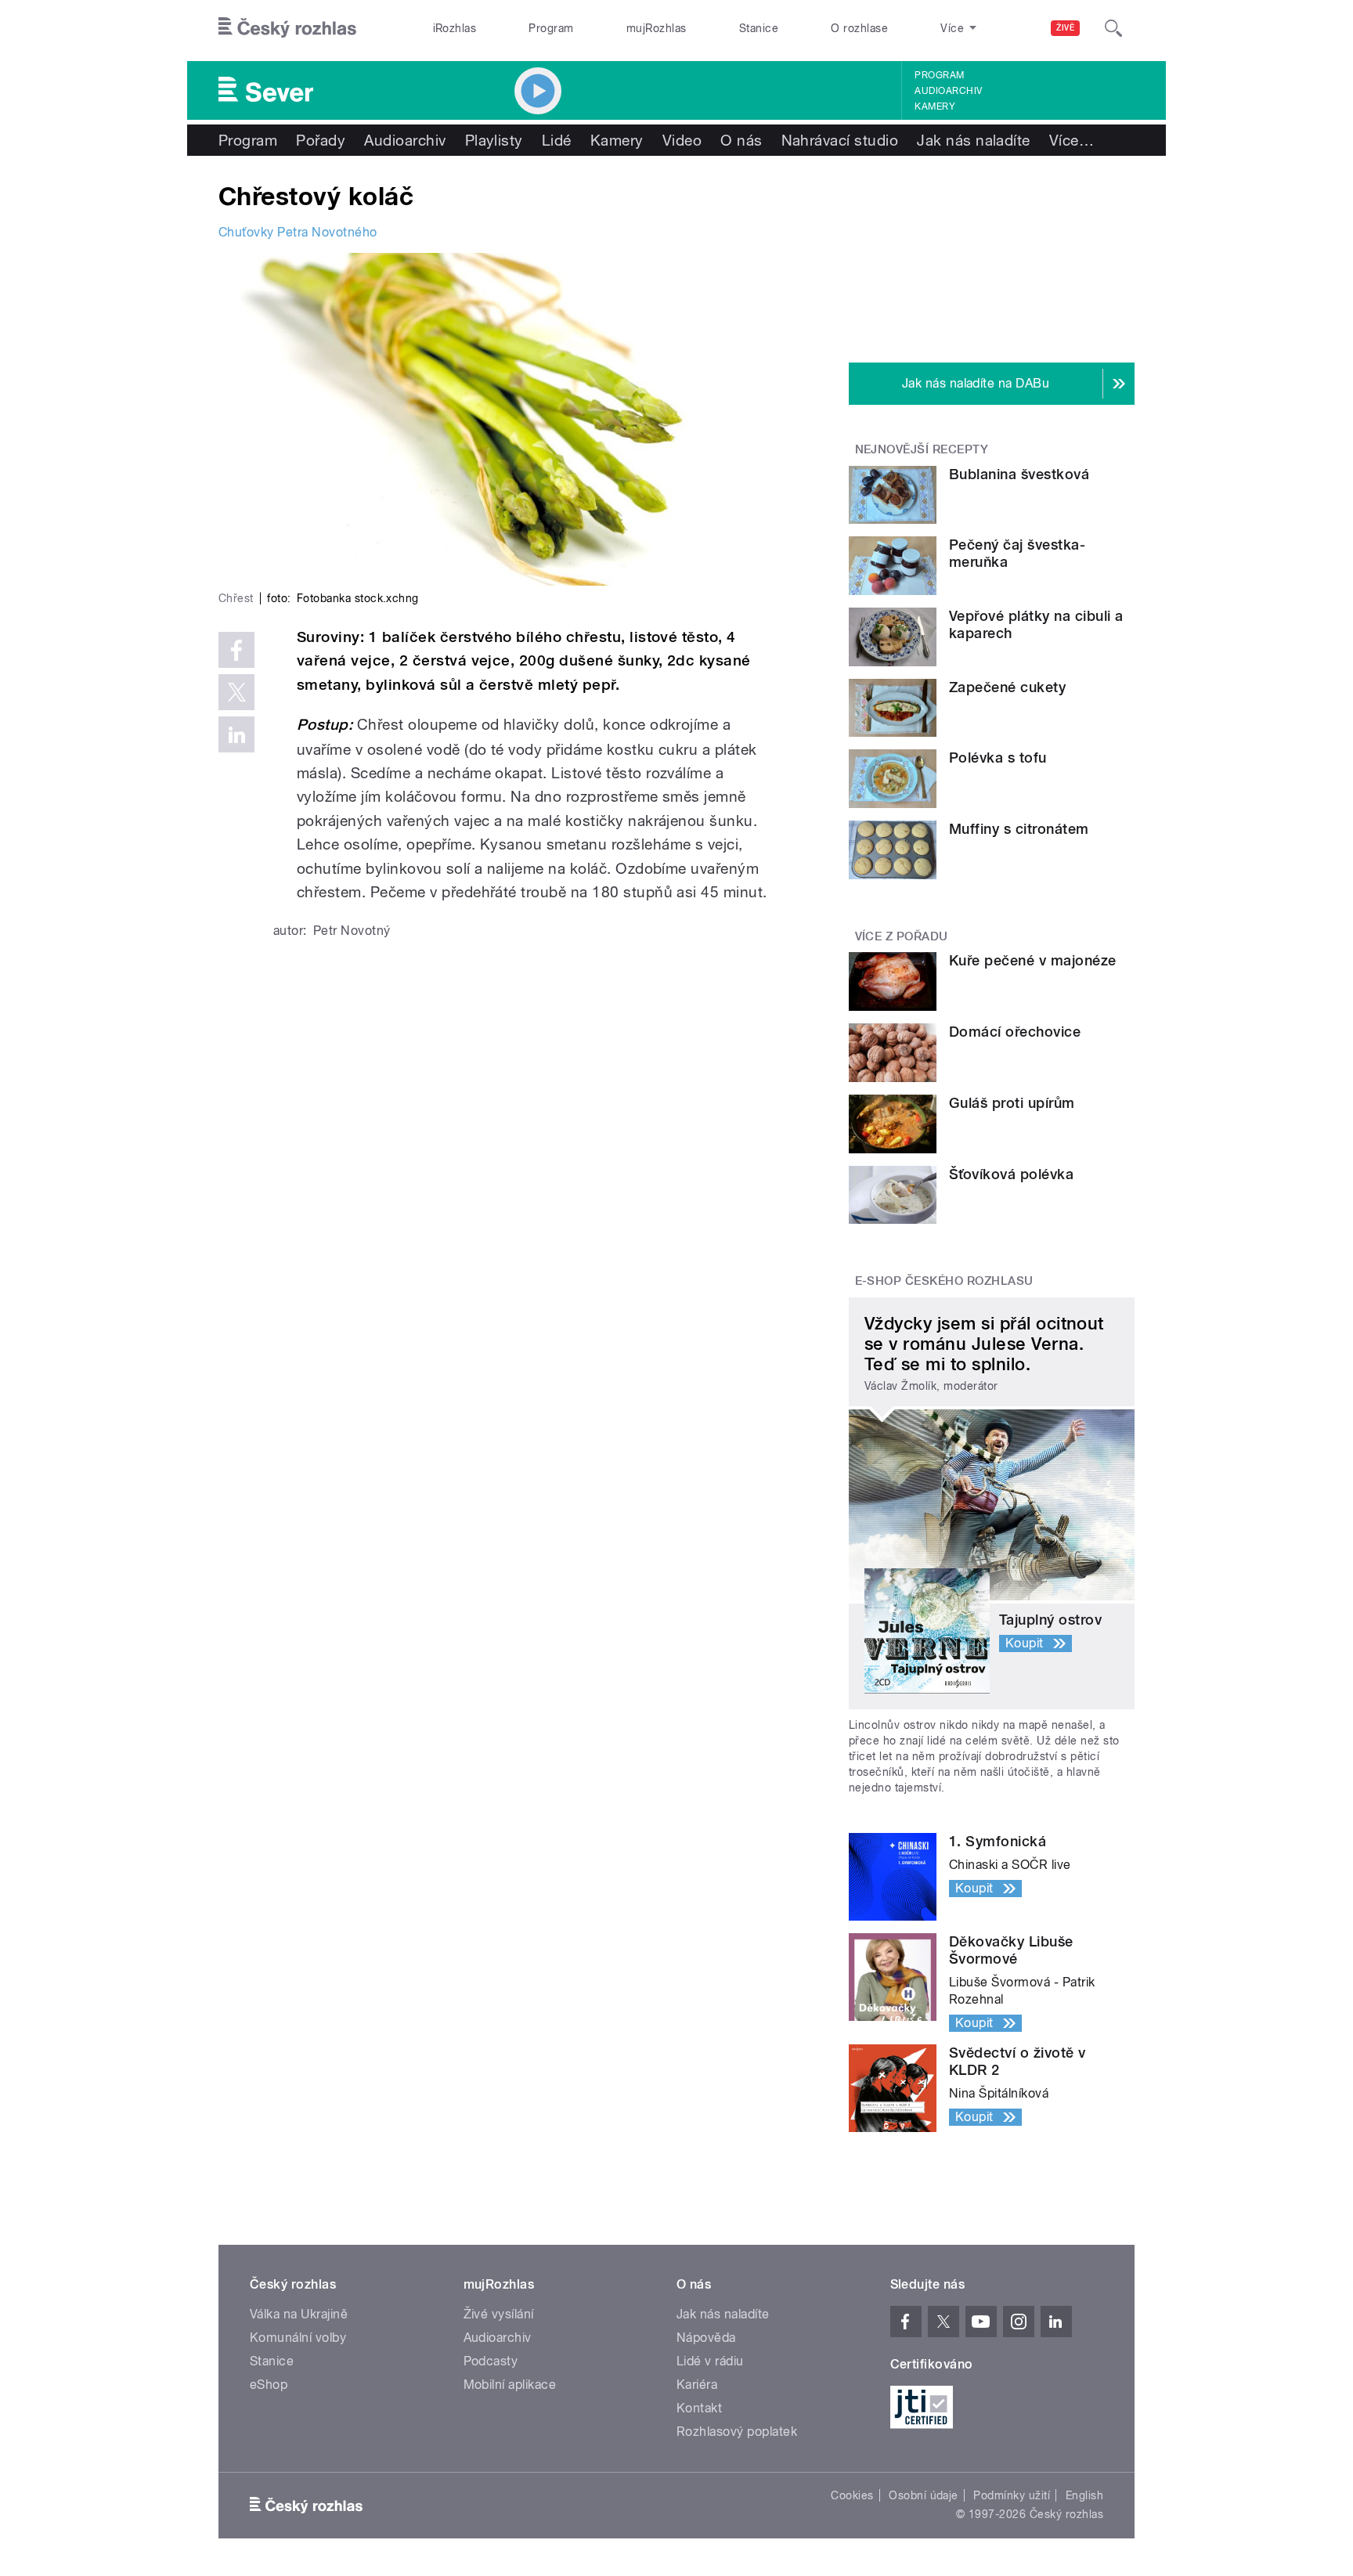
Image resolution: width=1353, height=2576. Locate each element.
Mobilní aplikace (510, 2385)
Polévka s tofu (998, 758)
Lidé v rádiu (710, 2361)
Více (1072, 140)
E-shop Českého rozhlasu (944, 1281)
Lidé (557, 140)
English (1084, 2495)
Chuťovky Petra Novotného (298, 232)
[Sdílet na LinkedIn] (236, 734)
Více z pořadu (902, 936)
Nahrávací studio (840, 140)
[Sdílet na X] (236, 692)
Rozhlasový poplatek (737, 2432)
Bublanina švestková (1019, 474)
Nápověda (706, 2338)
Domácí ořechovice (1015, 1032)
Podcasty (491, 2361)
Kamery (935, 106)
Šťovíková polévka (1011, 1174)
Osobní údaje (924, 2495)
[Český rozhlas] (287, 28)
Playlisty (494, 140)
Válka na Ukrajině (299, 2314)
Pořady (321, 140)
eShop (269, 2385)
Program (551, 28)
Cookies (852, 2495)
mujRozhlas (657, 28)
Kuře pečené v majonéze (1033, 960)
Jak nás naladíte (974, 140)
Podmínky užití (1012, 2495)
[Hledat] (1113, 28)
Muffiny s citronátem (1019, 829)
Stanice (759, 28)
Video (682, 140)
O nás (741, 140)
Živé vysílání (499, 2314)
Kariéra (697, 2385)
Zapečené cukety (1007, 687)
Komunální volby (298, 2338)
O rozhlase (859, 28)
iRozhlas (455, 28)
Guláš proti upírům (1012, 1103)
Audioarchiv (948, 91)
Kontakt (699, 2408)
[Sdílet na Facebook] (236, 650)
